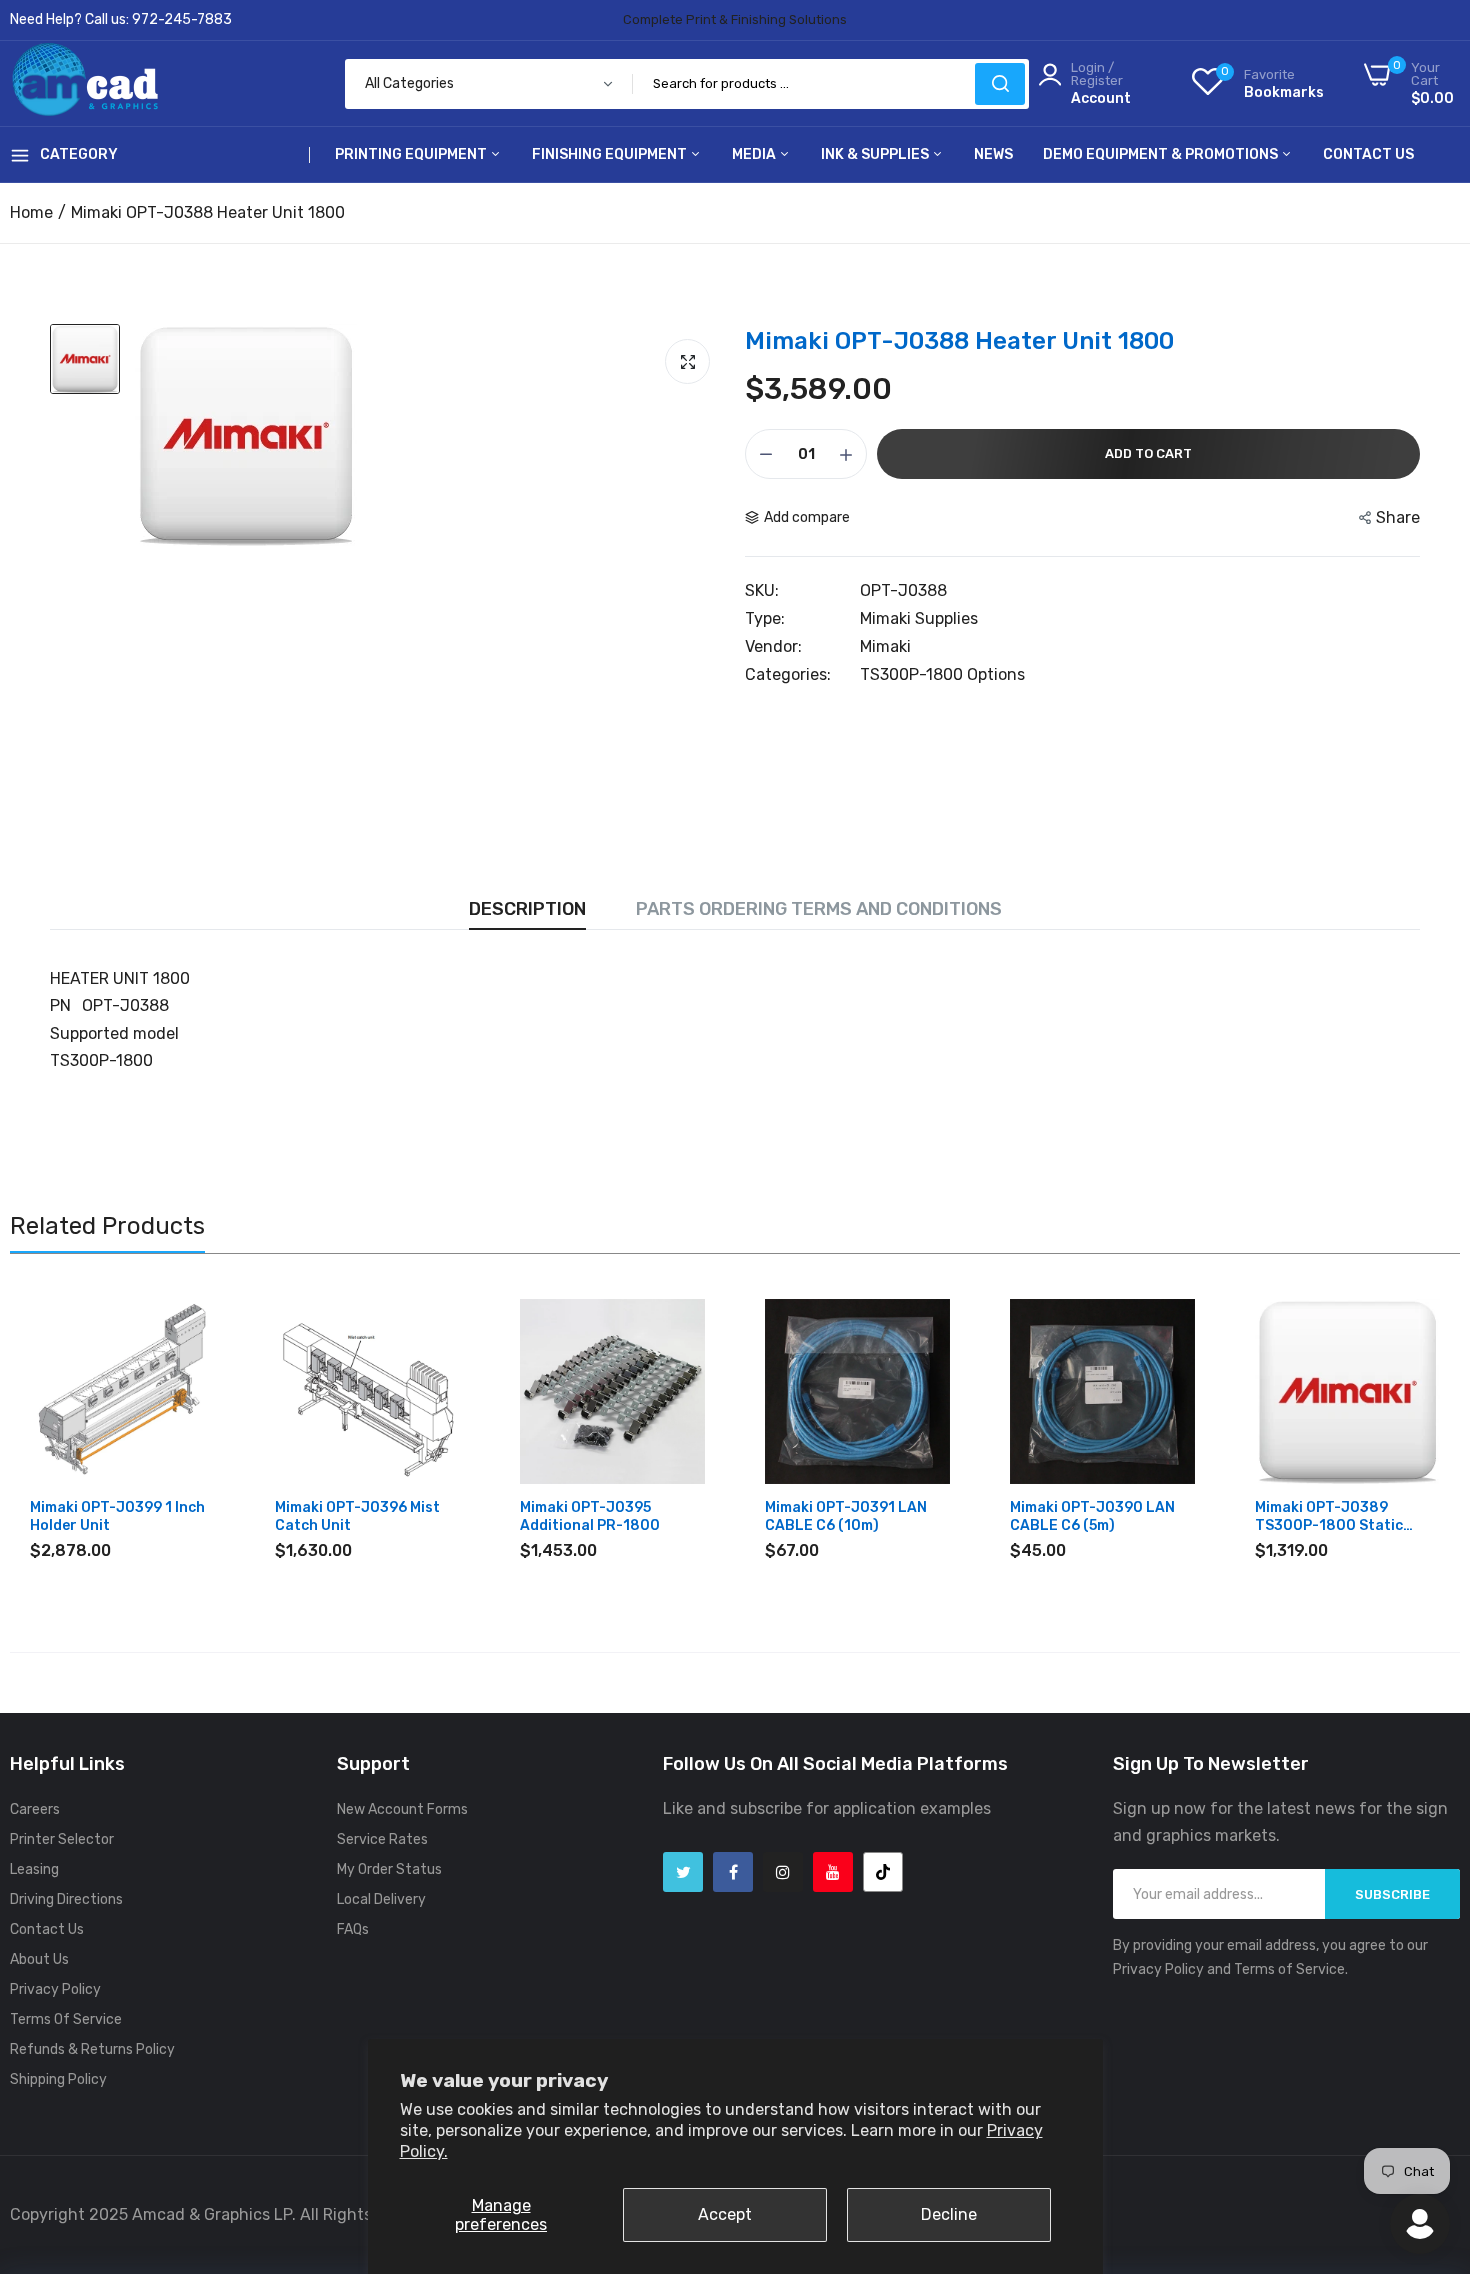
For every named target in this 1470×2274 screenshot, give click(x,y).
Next (1410, 1435)
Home (31, 212)
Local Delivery (381, 1899)
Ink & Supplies (876, 154)
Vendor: (773, 647)
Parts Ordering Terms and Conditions (819, 909)
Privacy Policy (55, 1989)
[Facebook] (733, 1872)
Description (527, 909)
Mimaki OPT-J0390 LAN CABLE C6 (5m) (1092, 1516)
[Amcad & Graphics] (85, 83)
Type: (765, 619)
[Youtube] (833, 1872)
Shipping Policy (58, 2079)
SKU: (762, 591)
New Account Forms (402, 1809)
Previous (60, 1435)
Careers (35, 1809)
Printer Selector (62, 1839)
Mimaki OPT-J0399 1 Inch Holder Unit (117, 1516)
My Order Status (389, 1869)
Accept (725, 2214)
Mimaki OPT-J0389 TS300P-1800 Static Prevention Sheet (1329, 1517)
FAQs (353, 1929)
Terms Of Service (66, 2019)
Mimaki (885, 646)
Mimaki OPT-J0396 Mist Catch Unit (357, 1516)
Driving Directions (66, 1899)
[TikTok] (883, 1872)
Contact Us (1368, 154)
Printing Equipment (412, 154)
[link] (197, 1316)
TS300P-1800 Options (942, 674)
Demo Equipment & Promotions (1162, 154)
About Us (39, 1959)
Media (755, 154)
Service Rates (382, 1839)
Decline (949, 2214)
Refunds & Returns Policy (92, 2049)
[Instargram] (783, 1872)
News (993, 154)
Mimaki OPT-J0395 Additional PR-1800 (590, 1516)
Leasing (34, 1869)
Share (1398, 517)
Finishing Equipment (611, 154)
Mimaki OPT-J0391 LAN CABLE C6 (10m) (846, 1516)
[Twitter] (683, 1872)
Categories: (788, 675)
